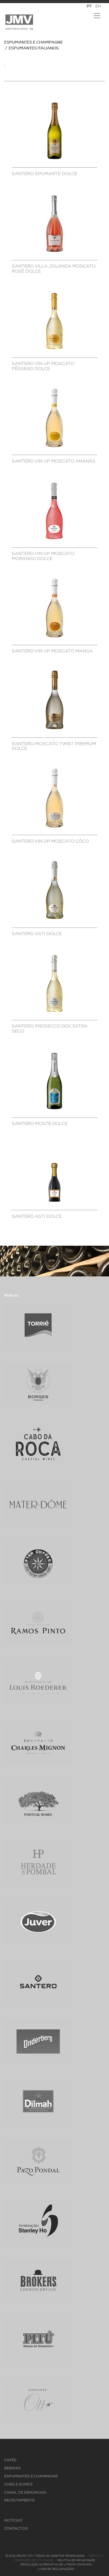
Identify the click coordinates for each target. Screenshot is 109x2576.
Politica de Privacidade (76, 2560)
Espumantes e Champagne (34, 43)
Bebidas (12, 2468)
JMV (19, 22)
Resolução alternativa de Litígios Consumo (56, 2565)
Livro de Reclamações (56, 2569)
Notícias (13, 2521)
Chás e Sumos (18, 2485)
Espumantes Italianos (34, 48)
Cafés (10, 2460)
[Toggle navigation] (97, 16)
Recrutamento (20, 2500)
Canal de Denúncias (25, 2493)
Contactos (16, 2529)
